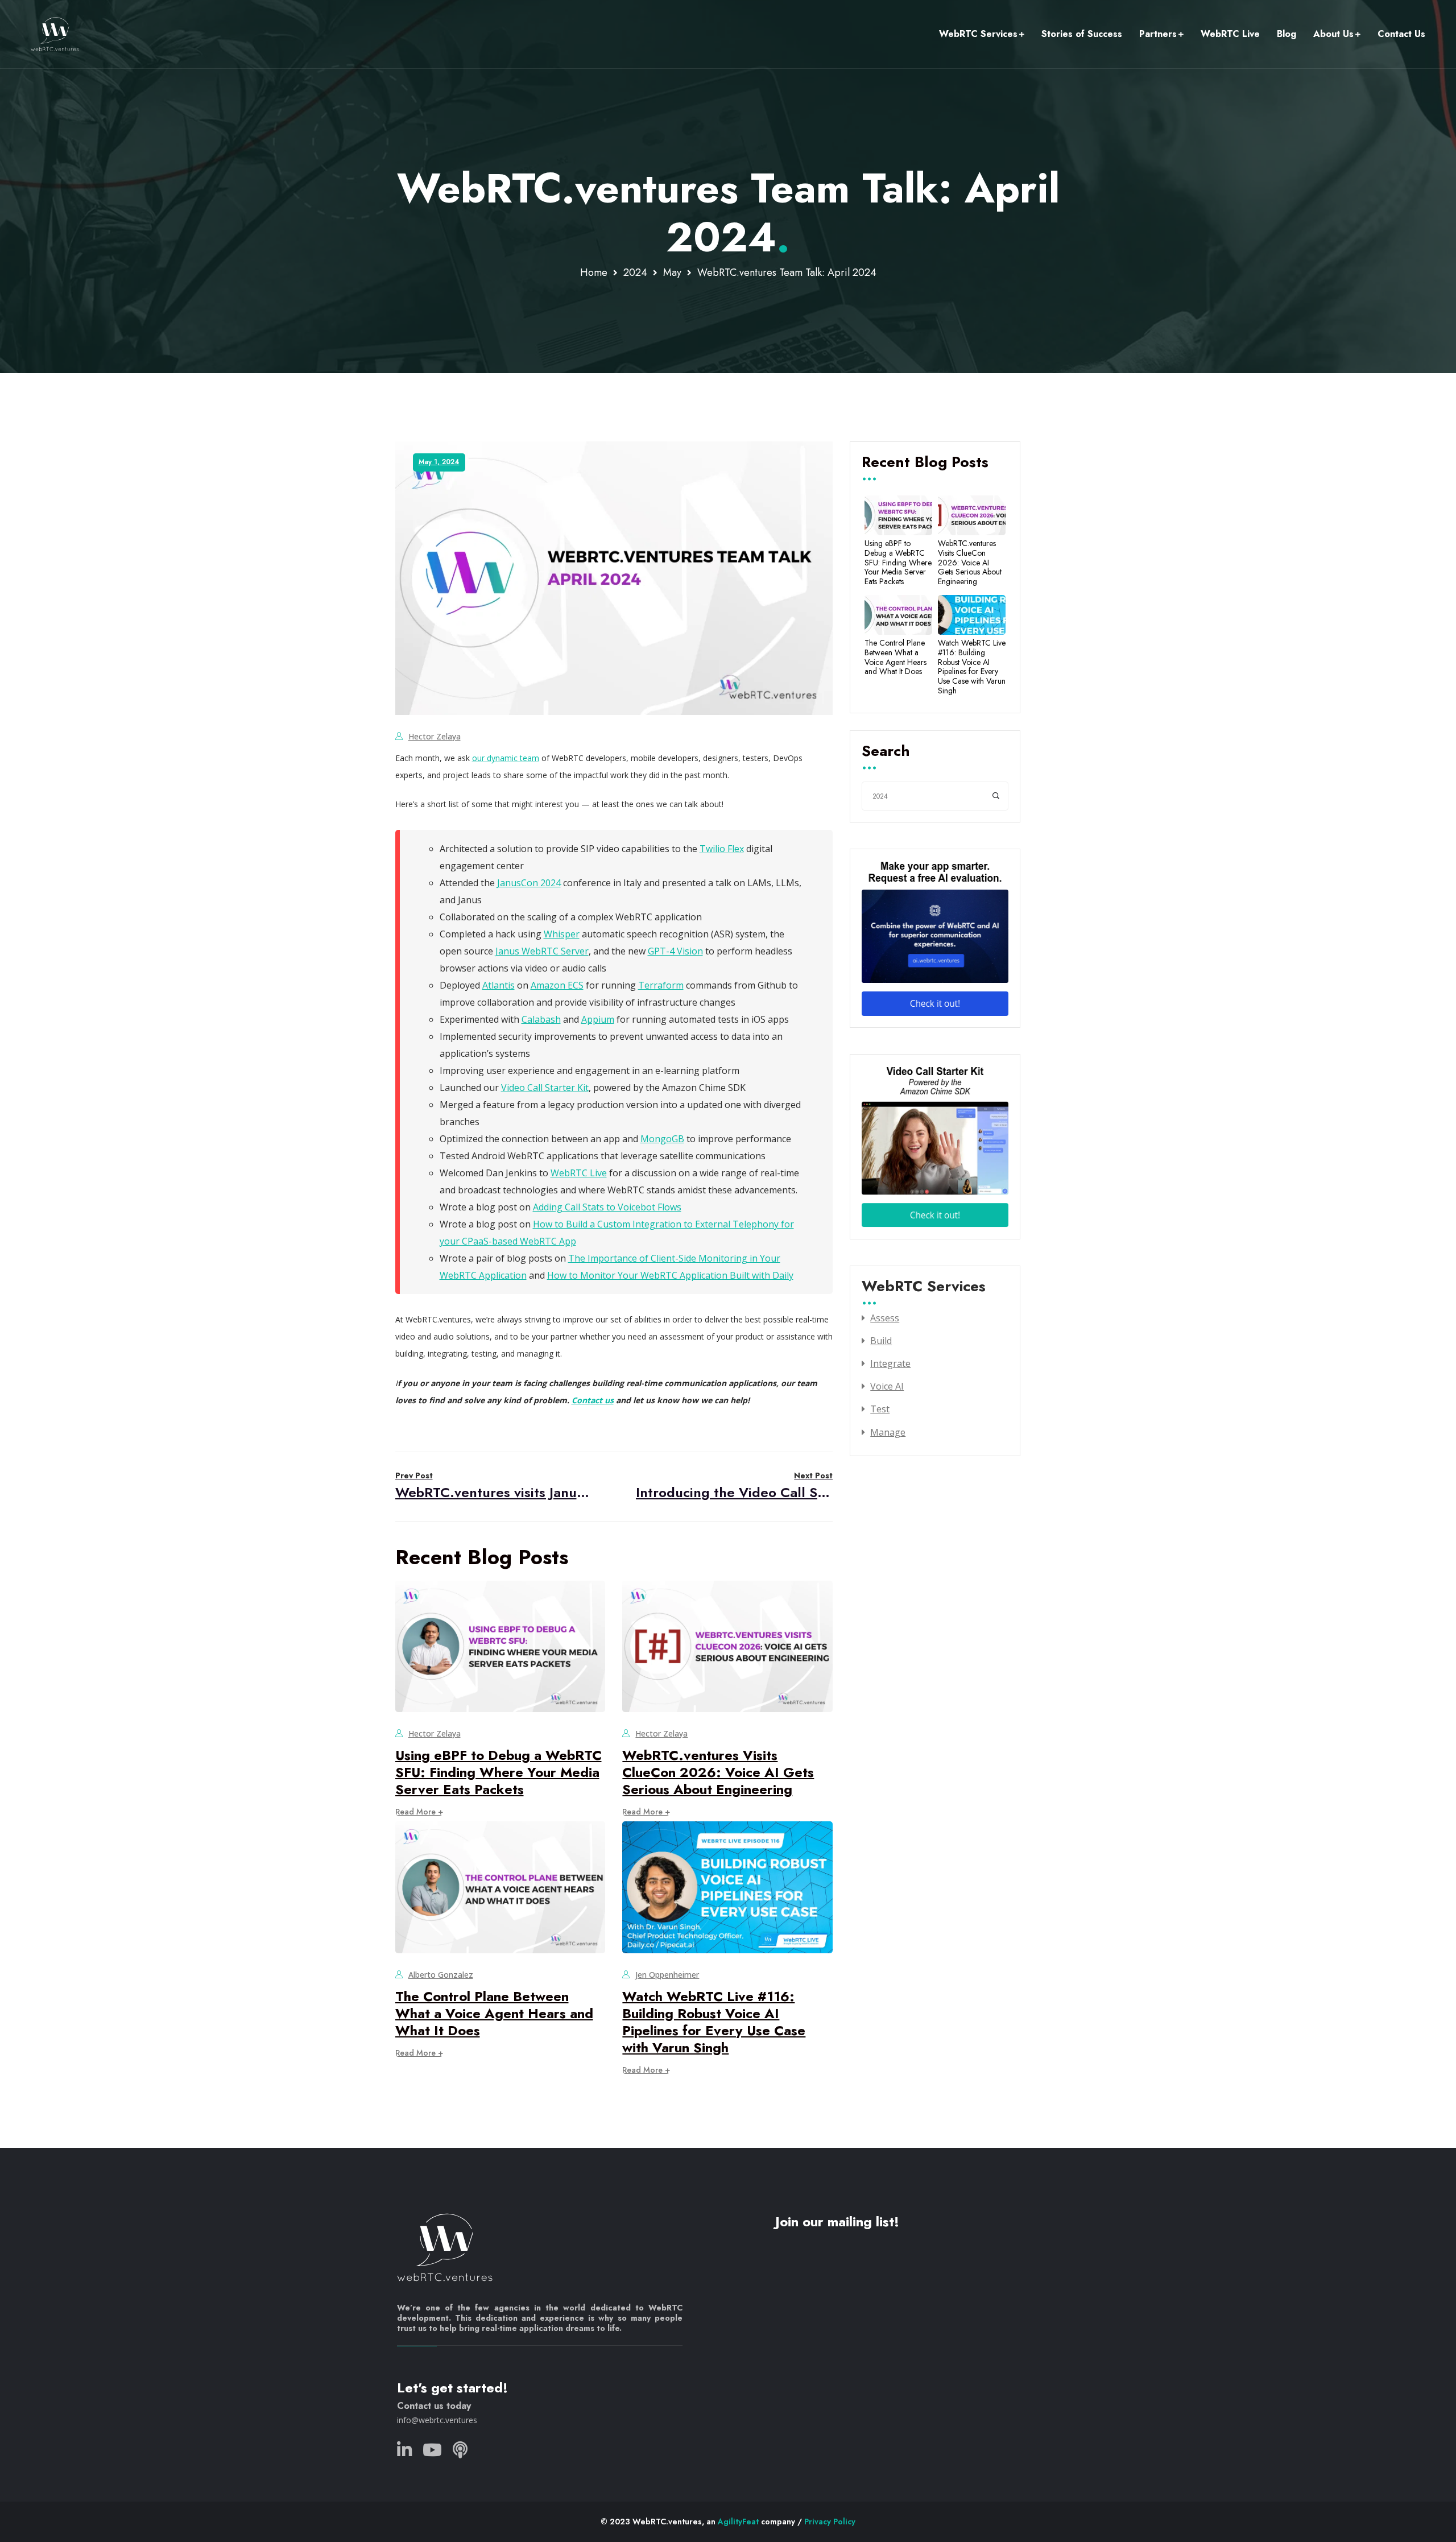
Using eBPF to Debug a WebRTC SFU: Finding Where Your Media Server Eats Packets (499, 1772)
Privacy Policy (830, 2522)
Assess (885, 1318)
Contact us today (434, 2406)
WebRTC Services (978, 34)
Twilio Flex (722, 849)
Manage (888, 1432)
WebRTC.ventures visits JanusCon (494, 1486)
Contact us (593, 1400)
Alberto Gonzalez (441, 1975)
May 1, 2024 (439, 462)
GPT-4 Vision (675, 951)
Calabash (541, 1019)
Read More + (419, 1812)
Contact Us (1401, 34)
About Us (1333, 34)
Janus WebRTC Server (542, 951)
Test (880, 1409)
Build (881, 1341)
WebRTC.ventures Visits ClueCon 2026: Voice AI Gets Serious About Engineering (718, 1772)
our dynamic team (506, 758)
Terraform (661, 985)
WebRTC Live (1230, 34)
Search (886, 752)
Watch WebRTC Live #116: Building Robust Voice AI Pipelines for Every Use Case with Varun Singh (714, 2022)
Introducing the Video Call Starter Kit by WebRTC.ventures (734, 1486)
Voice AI (887, 1386)
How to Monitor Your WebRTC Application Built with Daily (670, 1275)
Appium (598, 1019)
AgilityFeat (738, 2522)
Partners (1158, 34)
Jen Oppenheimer (667, 1975)
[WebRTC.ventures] (55, 34)
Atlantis (499, 985)
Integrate (890, 1363)
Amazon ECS (557, 985)
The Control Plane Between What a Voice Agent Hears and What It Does (494, 2013)
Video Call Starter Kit (545, 1088)
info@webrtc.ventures (437, 2420)
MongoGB (662, 1139)
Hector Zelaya (435, 736)
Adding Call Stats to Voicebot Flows (607, 1207)
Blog (1287, 34)
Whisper (562, 934)
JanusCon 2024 (529, 883)
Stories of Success (1082, 34)
